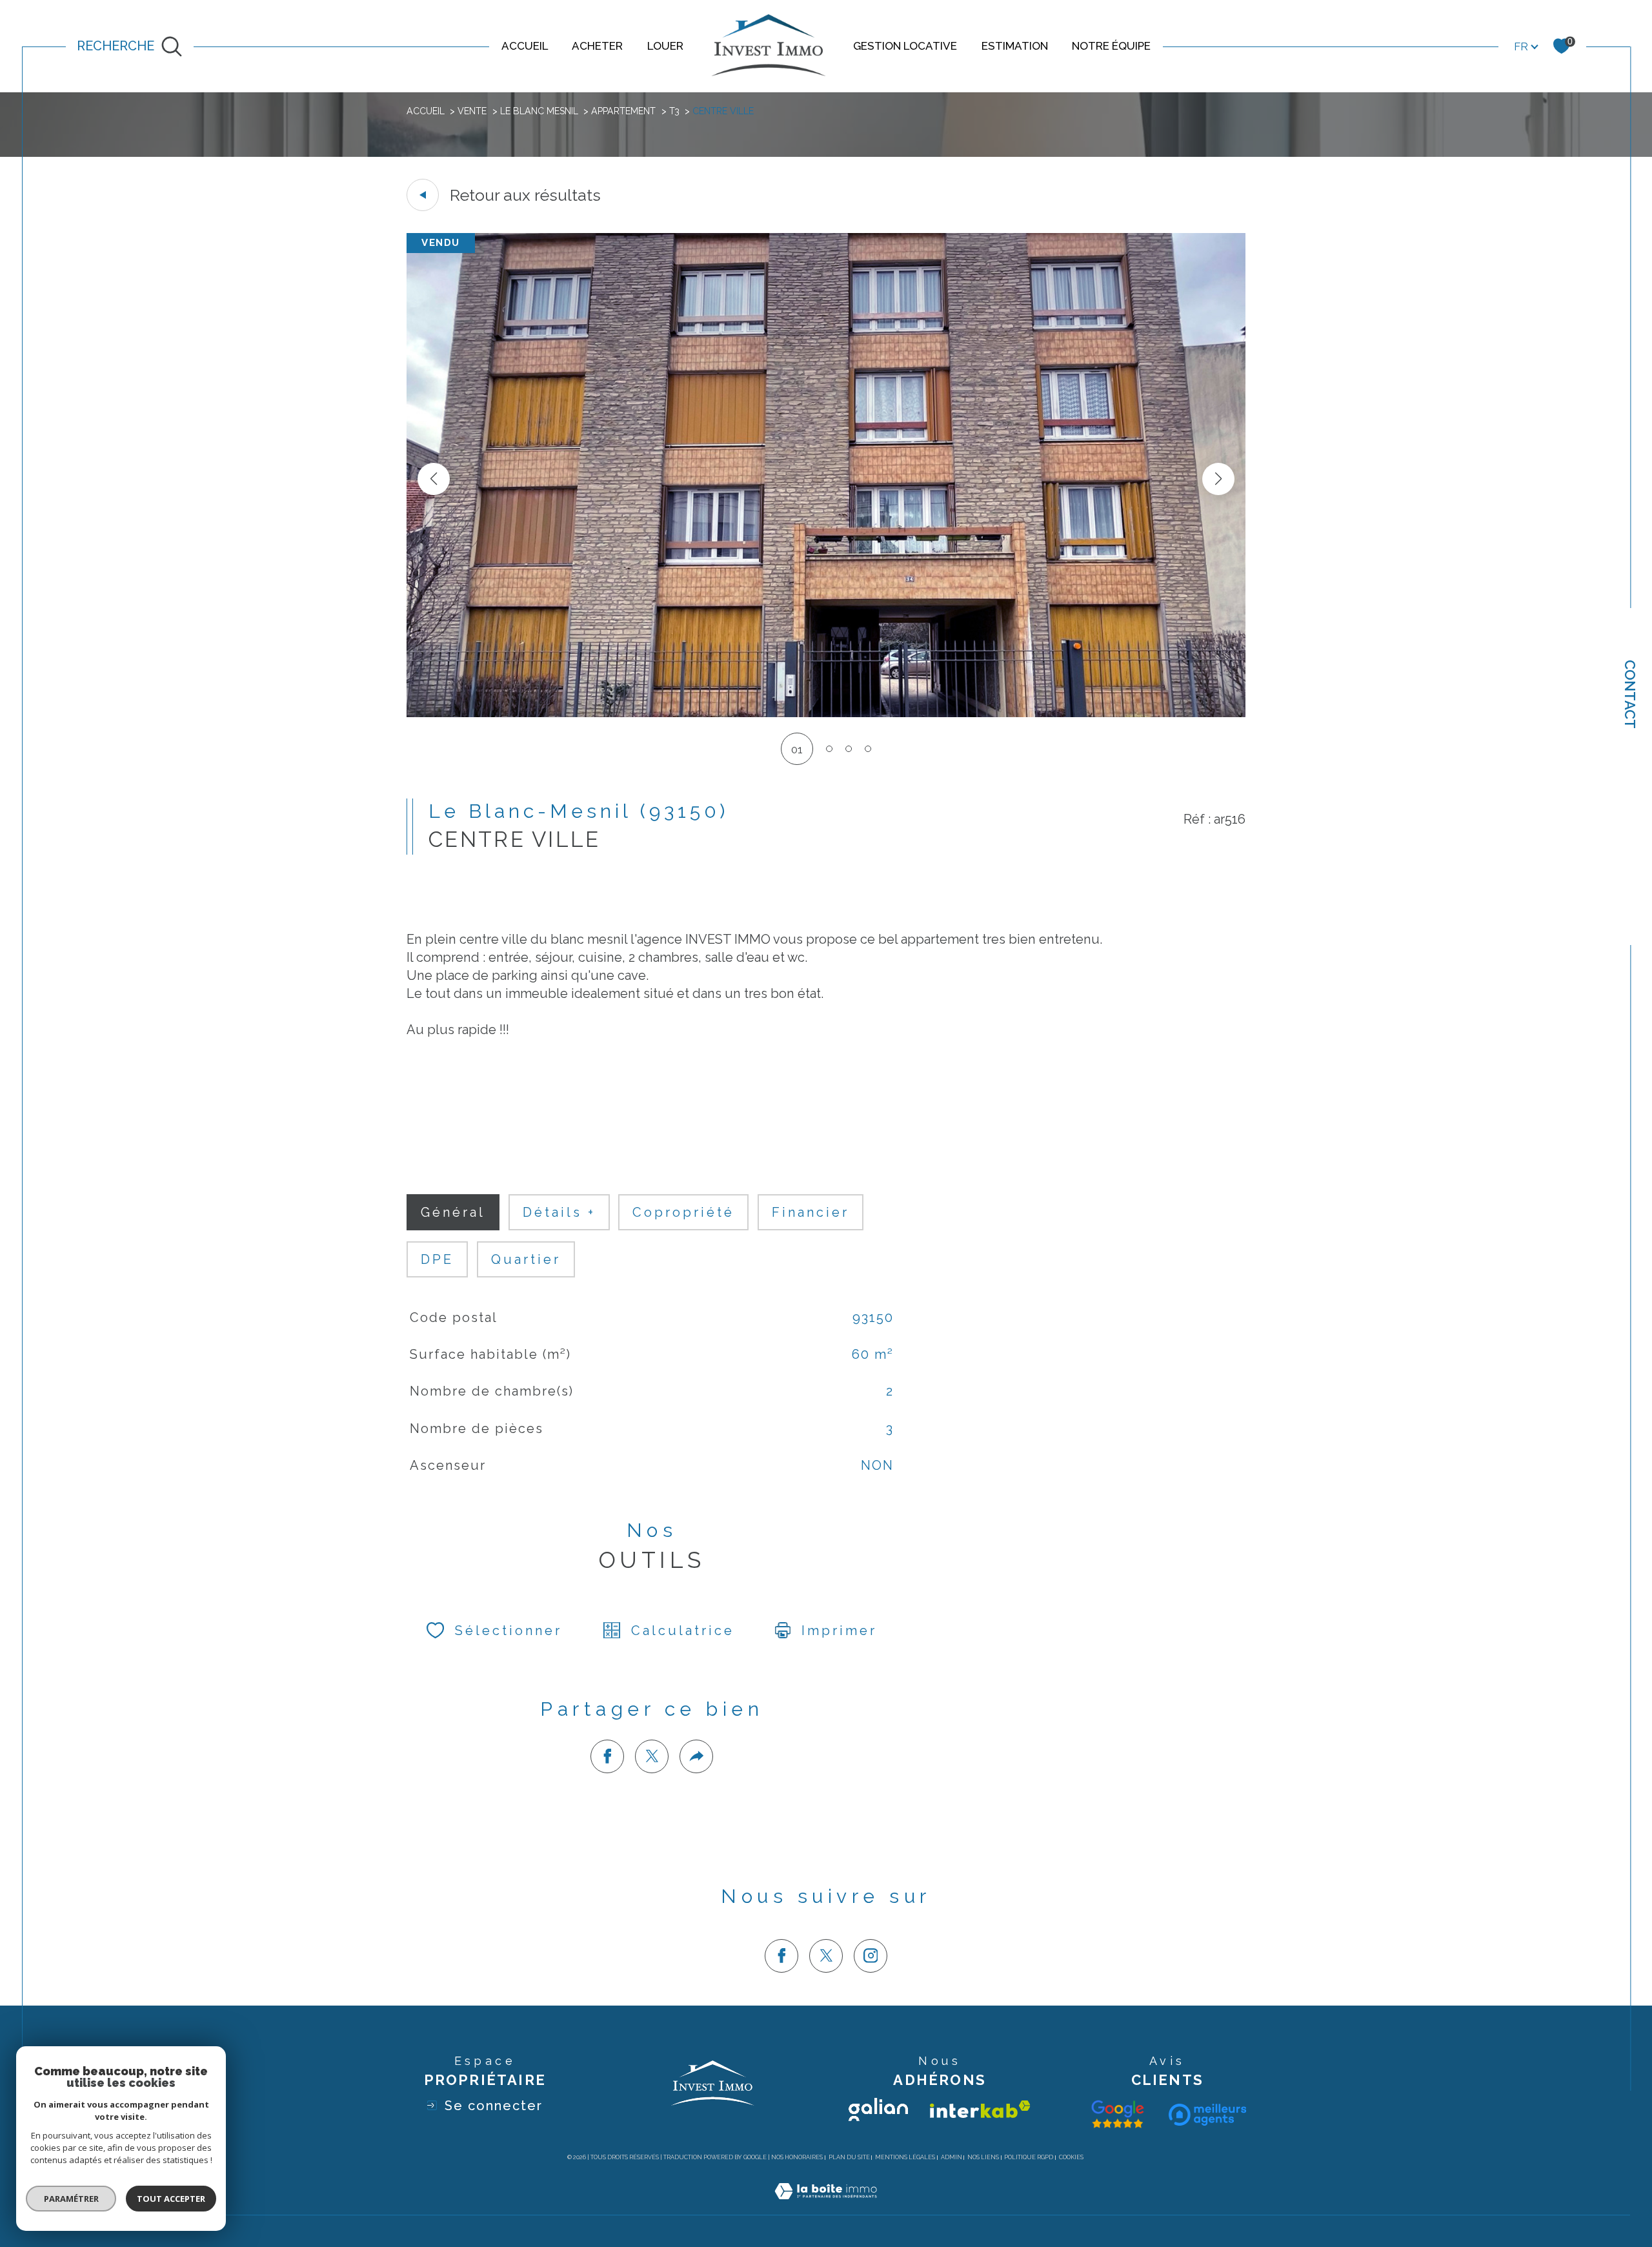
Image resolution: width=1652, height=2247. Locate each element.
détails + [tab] (559, 1212)
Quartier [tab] (526, 1259)
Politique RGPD (1029, 2157)
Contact (1630, 694)
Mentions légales (905, 2157)
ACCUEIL (525, 46)
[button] (1218, 479)
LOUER (665, 46)
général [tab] (453, 1212)
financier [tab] (811, 1212)
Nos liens (983, 2157)
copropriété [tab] (683, 1212)
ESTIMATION (1015, 46)
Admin (952, 2157)
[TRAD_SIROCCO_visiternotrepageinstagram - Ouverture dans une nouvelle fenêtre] (871, 1956)
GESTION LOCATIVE (905, 46)
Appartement (623, 111)
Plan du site (849, 2157)
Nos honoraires (797, 2157)
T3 (674, 111)
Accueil (426, 111)
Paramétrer (71, 2199)
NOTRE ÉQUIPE (1111, 46)
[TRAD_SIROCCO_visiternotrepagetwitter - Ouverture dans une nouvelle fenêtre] (826, 1956)
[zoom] (826, 713)
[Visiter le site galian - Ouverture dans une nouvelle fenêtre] (878, 2110)
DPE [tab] (437, 1259)
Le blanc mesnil (539, 111)
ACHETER (597, 46)
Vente (472, 111)
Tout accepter (171, 2199)
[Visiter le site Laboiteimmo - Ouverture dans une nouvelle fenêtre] (826, 2206)
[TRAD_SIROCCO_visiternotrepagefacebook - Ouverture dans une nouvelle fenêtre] (781, 1956)
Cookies (1071, 2157)
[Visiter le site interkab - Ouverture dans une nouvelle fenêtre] (980, 2109)
